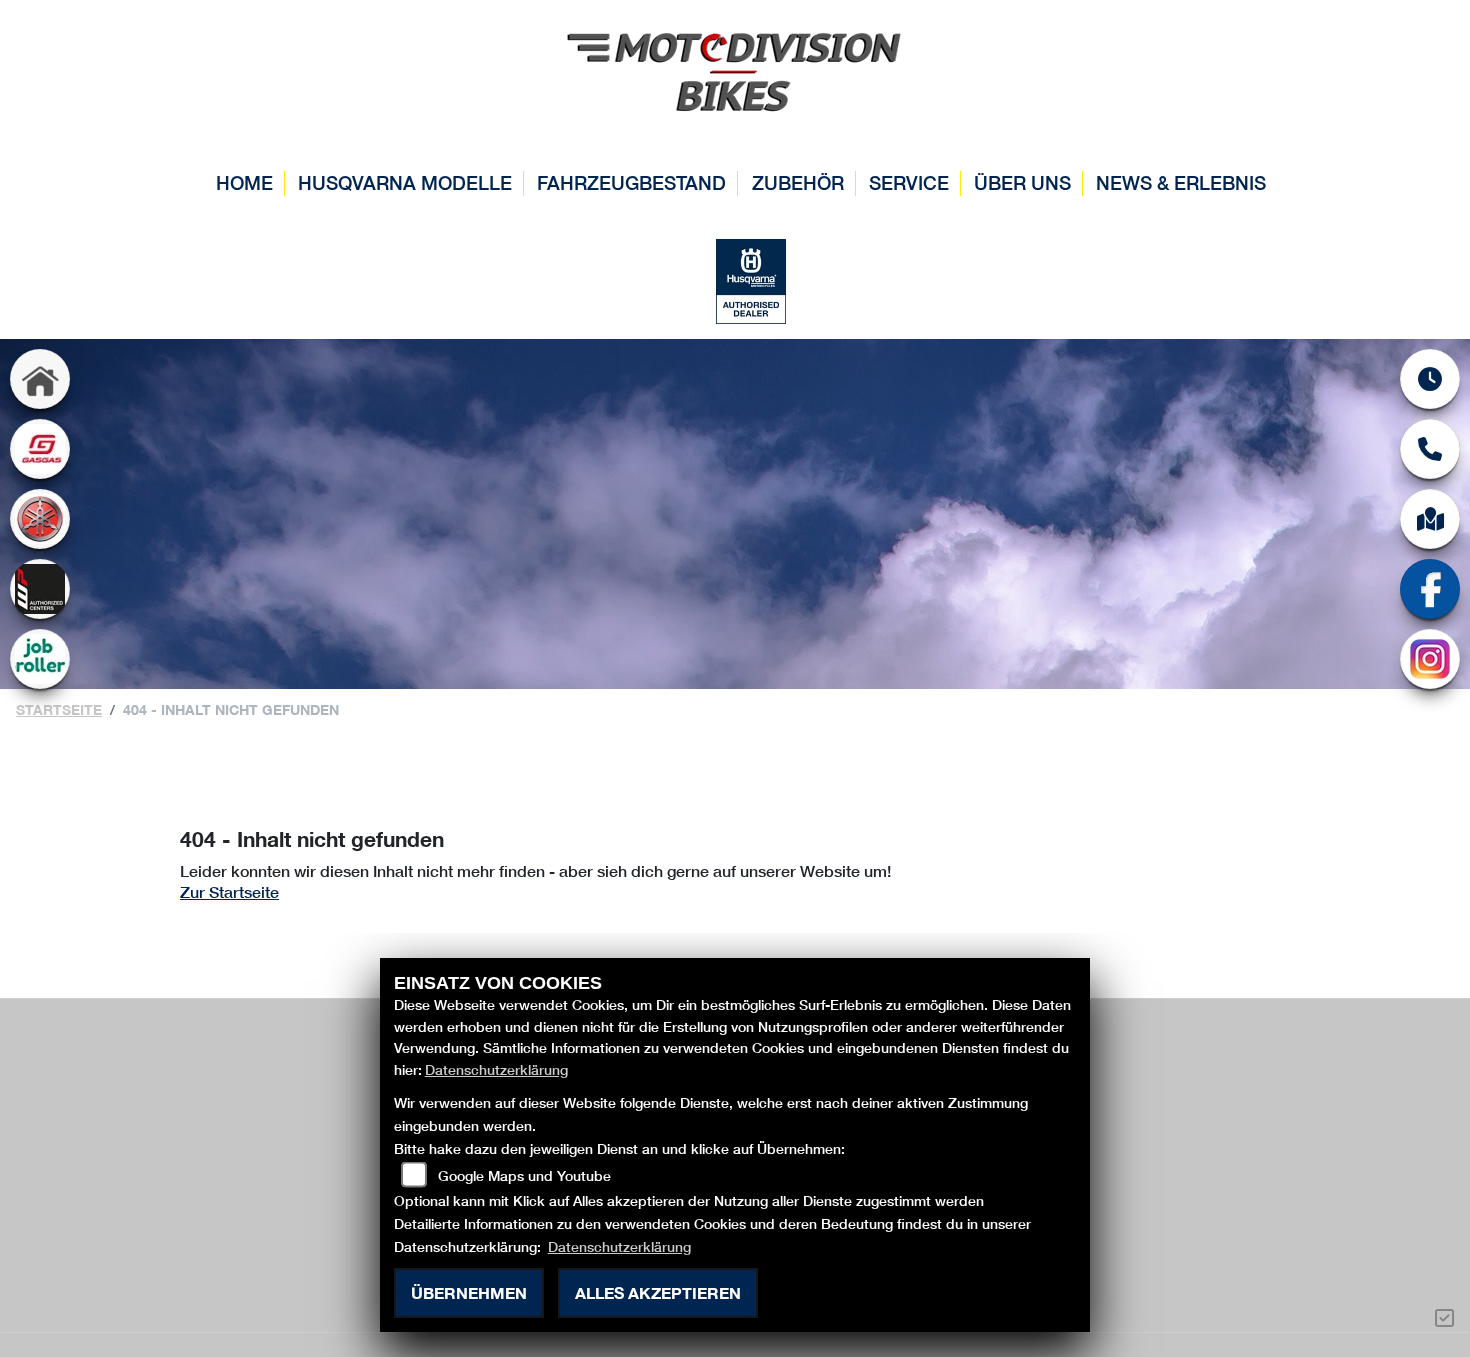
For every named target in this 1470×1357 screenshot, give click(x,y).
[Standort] (1430, 519)
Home (244, 182)
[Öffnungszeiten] (1430, 379)
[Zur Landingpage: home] (40, 379)
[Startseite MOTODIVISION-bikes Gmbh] (735, 68)
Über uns (1022, 182)
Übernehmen (469, 1292)
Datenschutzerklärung (496, 1069)
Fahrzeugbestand (631, 182)
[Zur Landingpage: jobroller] (40, 659)
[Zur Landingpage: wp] (40, 589)
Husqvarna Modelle (405, 182)
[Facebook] (1430, 589)
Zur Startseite (229, 891)
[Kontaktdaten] (1430, 449)
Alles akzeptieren (658, 1292)
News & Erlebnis (1181, 182)
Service (909, 182)
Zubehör (798, 182)
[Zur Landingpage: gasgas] (40, 449)
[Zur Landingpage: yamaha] (40, 519)
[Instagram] (1430, 659)
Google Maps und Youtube (524, 1175)
